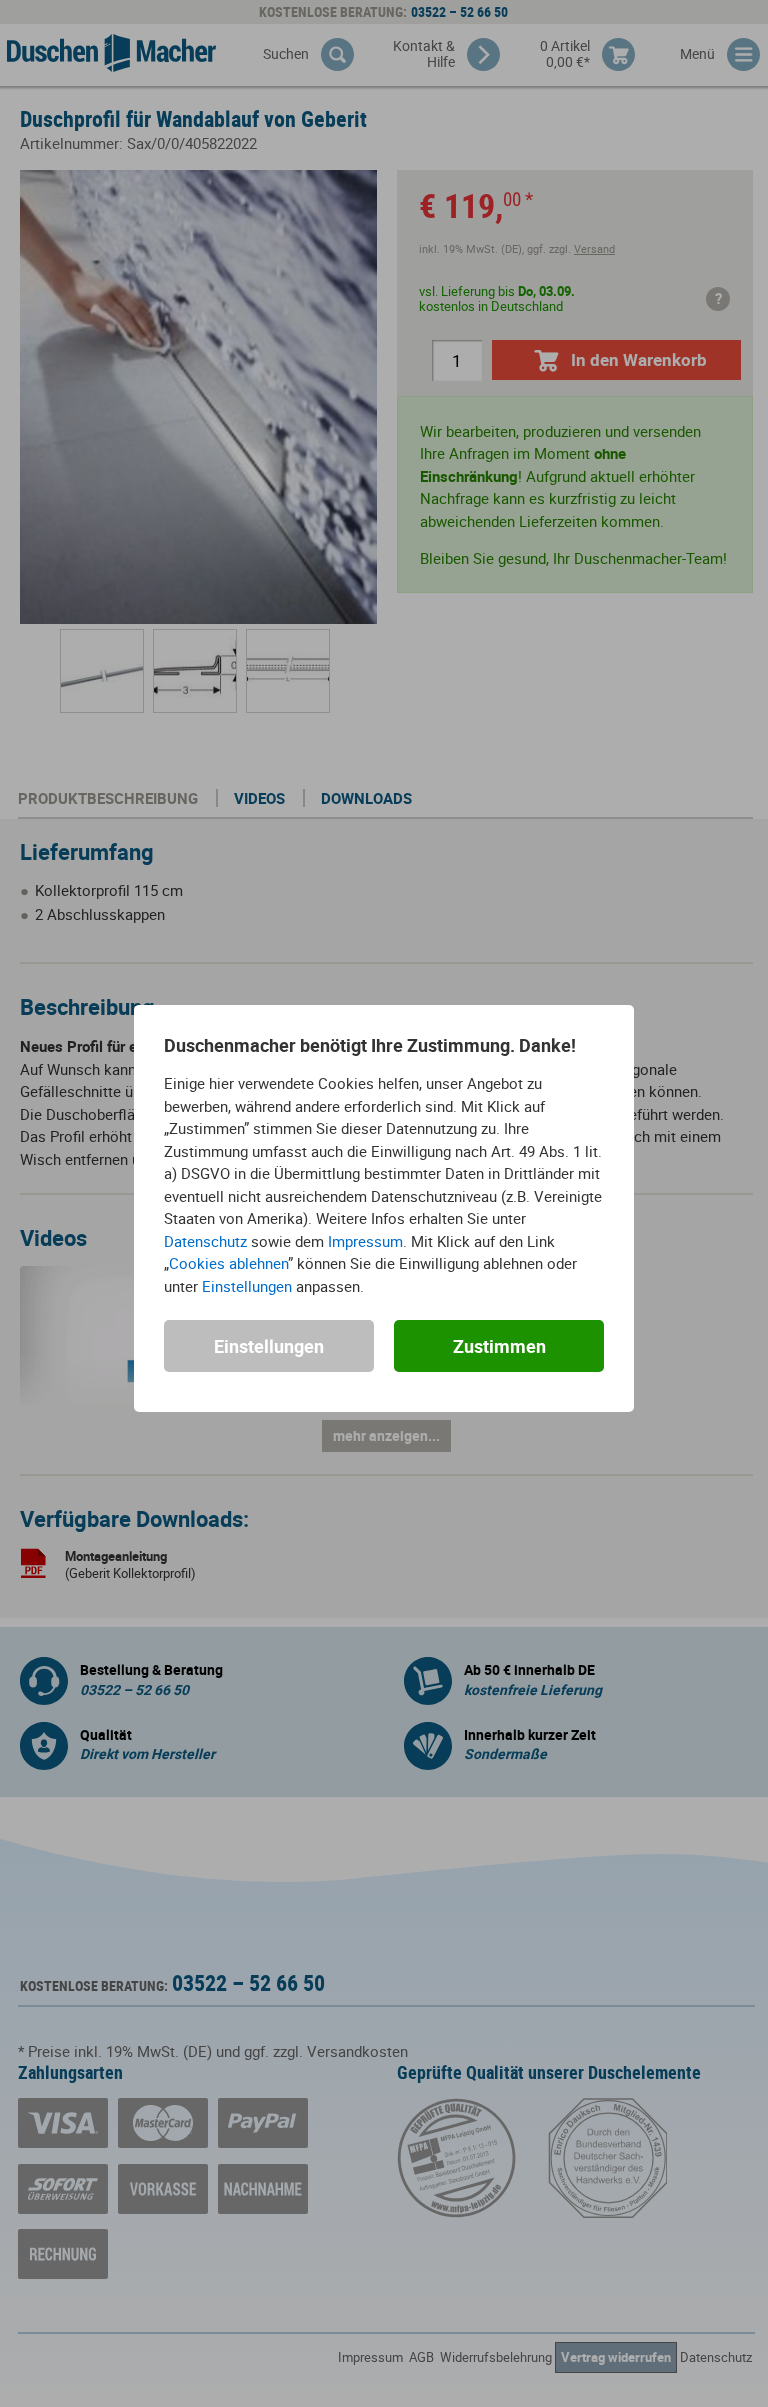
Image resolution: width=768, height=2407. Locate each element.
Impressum (365, 1241)
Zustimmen (499, 1346)
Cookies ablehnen (228, 1263)
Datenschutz (205, 1241)
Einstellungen (247, 1286)
